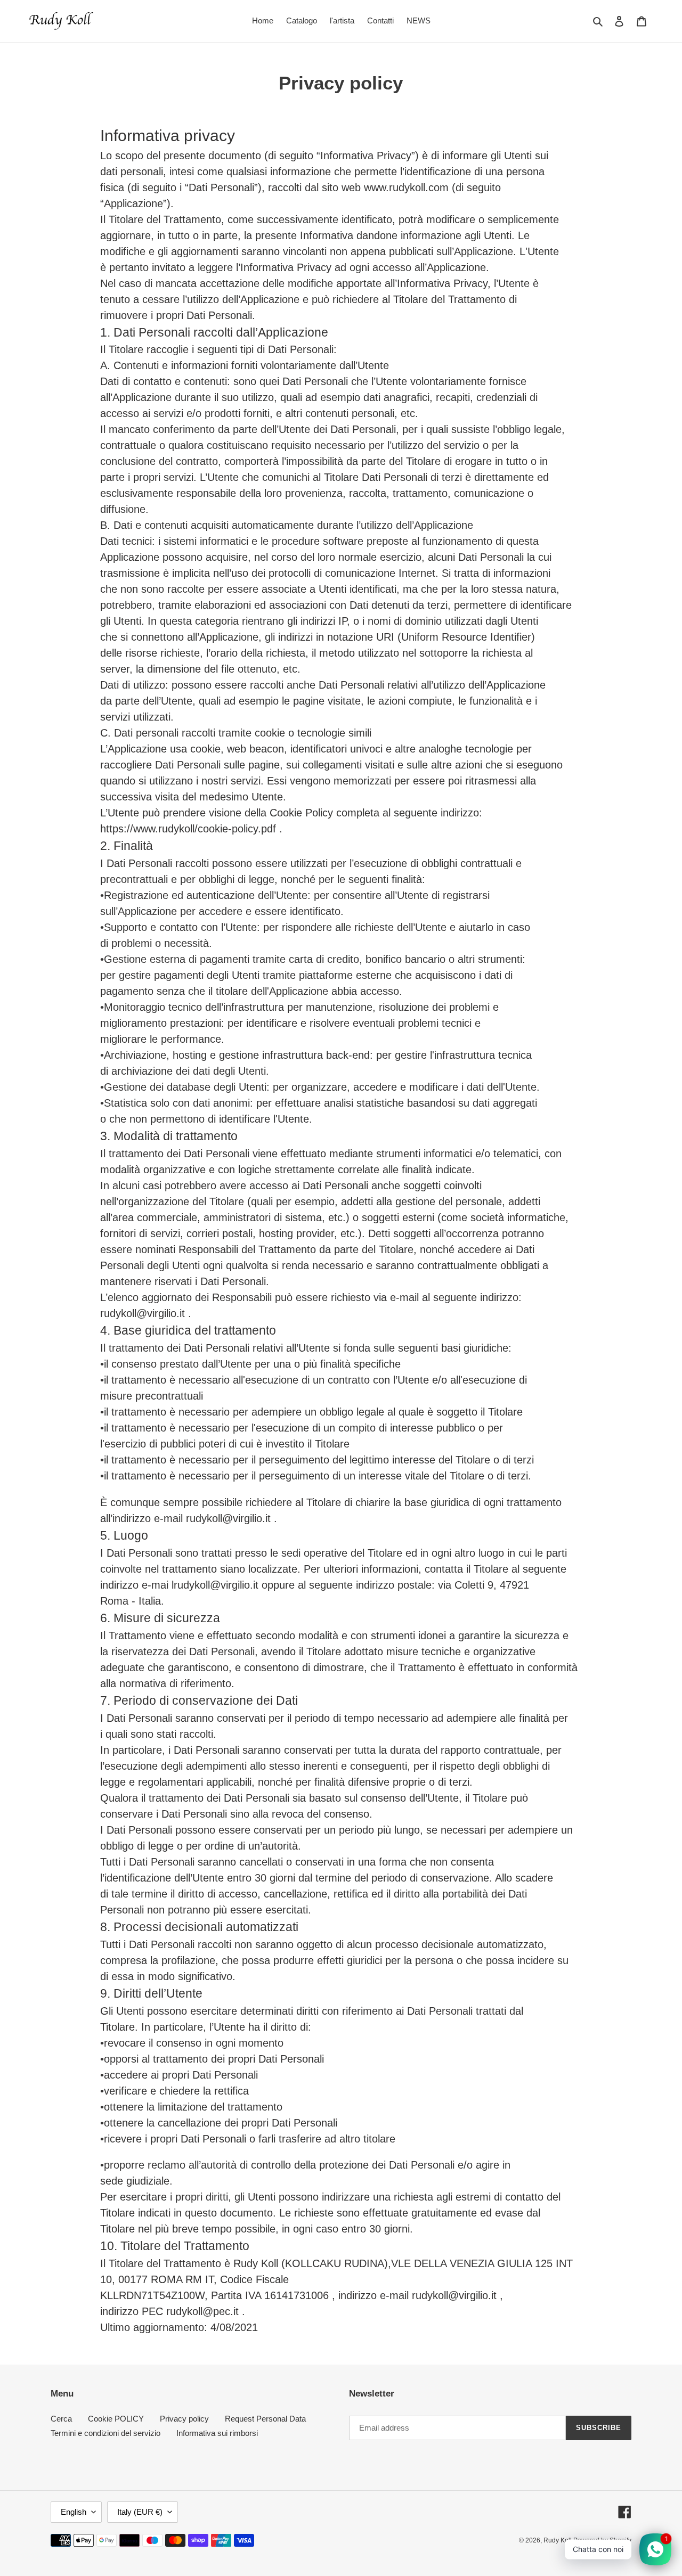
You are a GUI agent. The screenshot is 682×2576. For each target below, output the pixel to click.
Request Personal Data (265, 2419)
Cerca (61, 2419)
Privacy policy (184, 2419)
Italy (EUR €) (140, 2512)
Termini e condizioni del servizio (105, 2433)
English (74, 2512)
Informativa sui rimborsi (217, 2433)
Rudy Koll (558, 2540)
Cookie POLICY (116, 2419)
